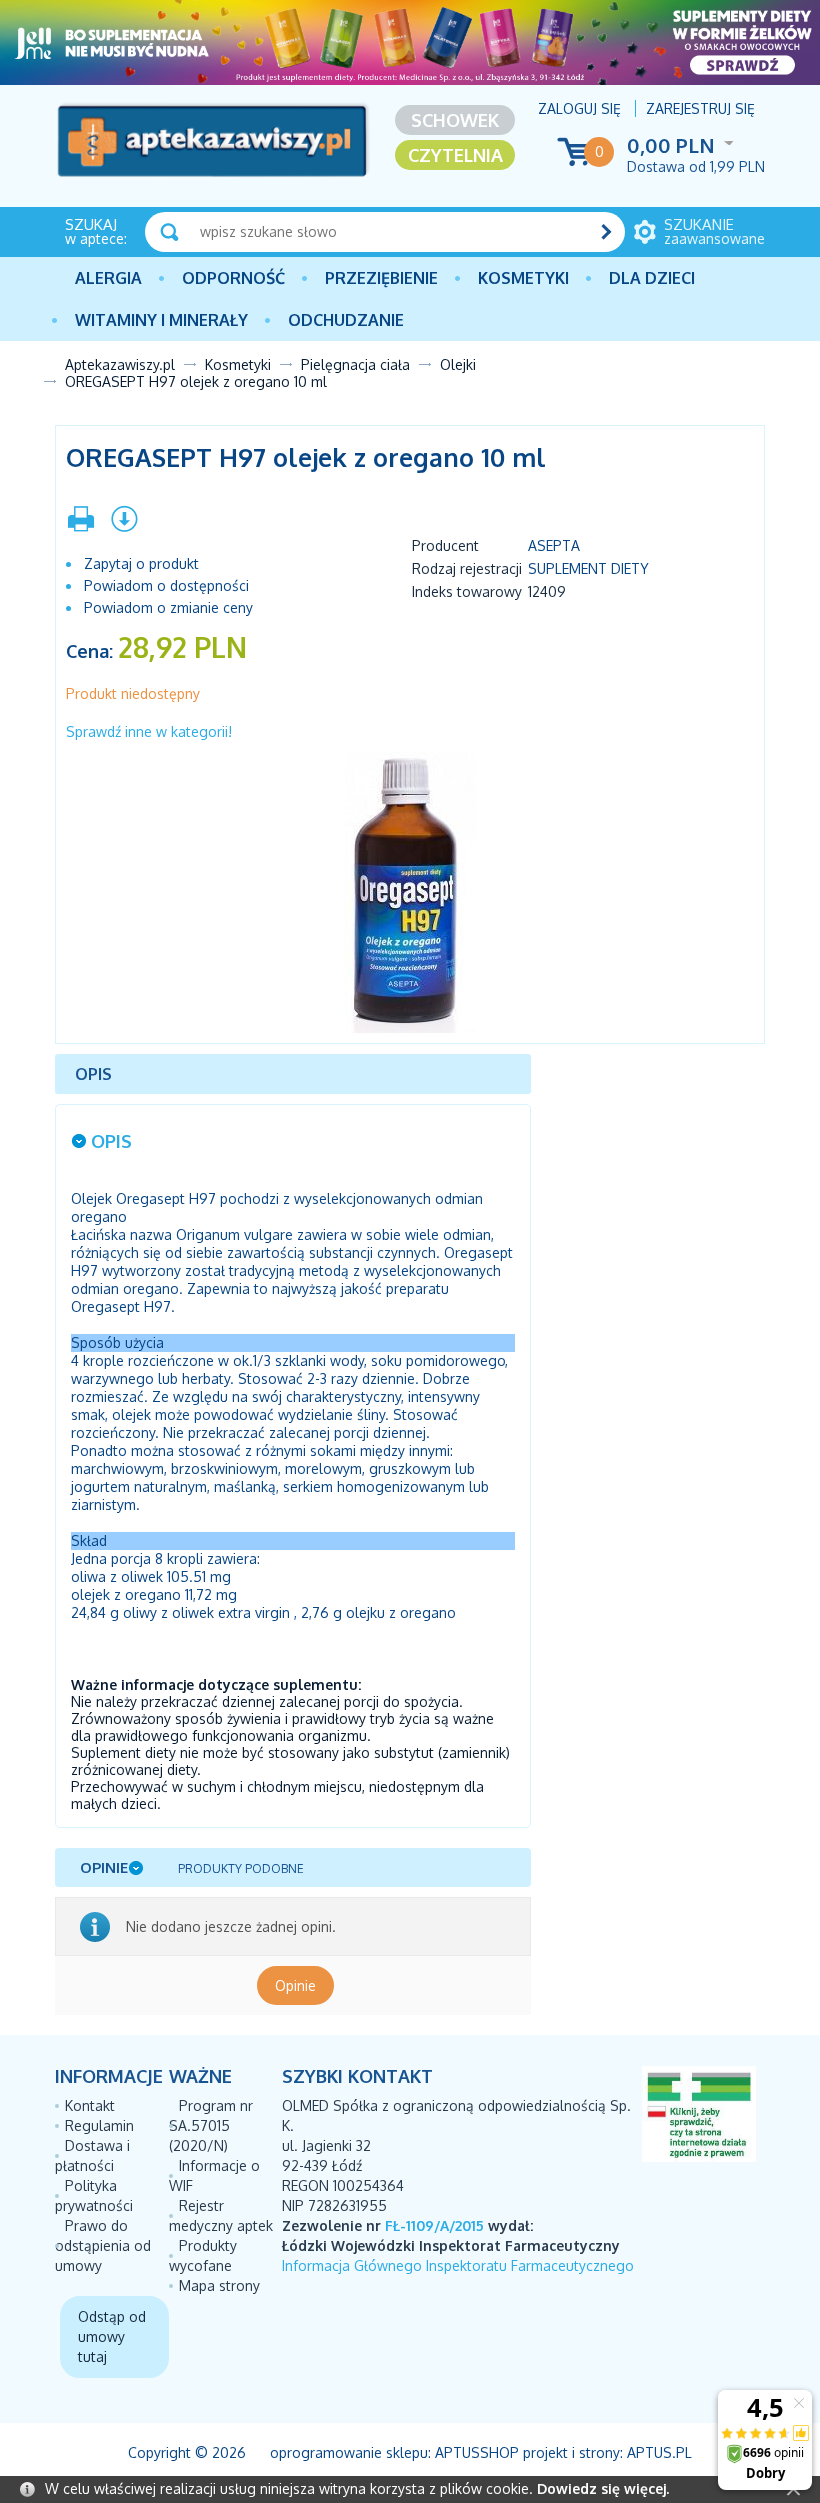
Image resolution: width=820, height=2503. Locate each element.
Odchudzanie (346, 320)
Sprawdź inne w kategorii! (149, 731)
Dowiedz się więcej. (603, 2488)
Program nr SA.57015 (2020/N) (211, 2125)
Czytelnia (455, 155)
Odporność (233, 278)
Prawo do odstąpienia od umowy (103, 2245)
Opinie (295, 1985)
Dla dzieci (652, 278)
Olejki (458, 364)
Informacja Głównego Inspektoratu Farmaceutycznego (458, 2265)
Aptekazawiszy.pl (120, 364)
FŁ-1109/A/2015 (434, 2225)
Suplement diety (588, 568)
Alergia (108, 278)
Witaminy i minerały (161, 320)
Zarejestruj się (700, 108)
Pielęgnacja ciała (355, 364)
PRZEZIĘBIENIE (381, 278)
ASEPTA (554, 545)
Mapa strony (219, 2285)
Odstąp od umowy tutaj (112, 2336)
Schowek (455, 120)
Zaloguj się (579, 108)
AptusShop (477, 2452)
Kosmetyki (523, 278)
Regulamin (99, 2125)
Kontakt (90, 2105)
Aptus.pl (659, 2452)
